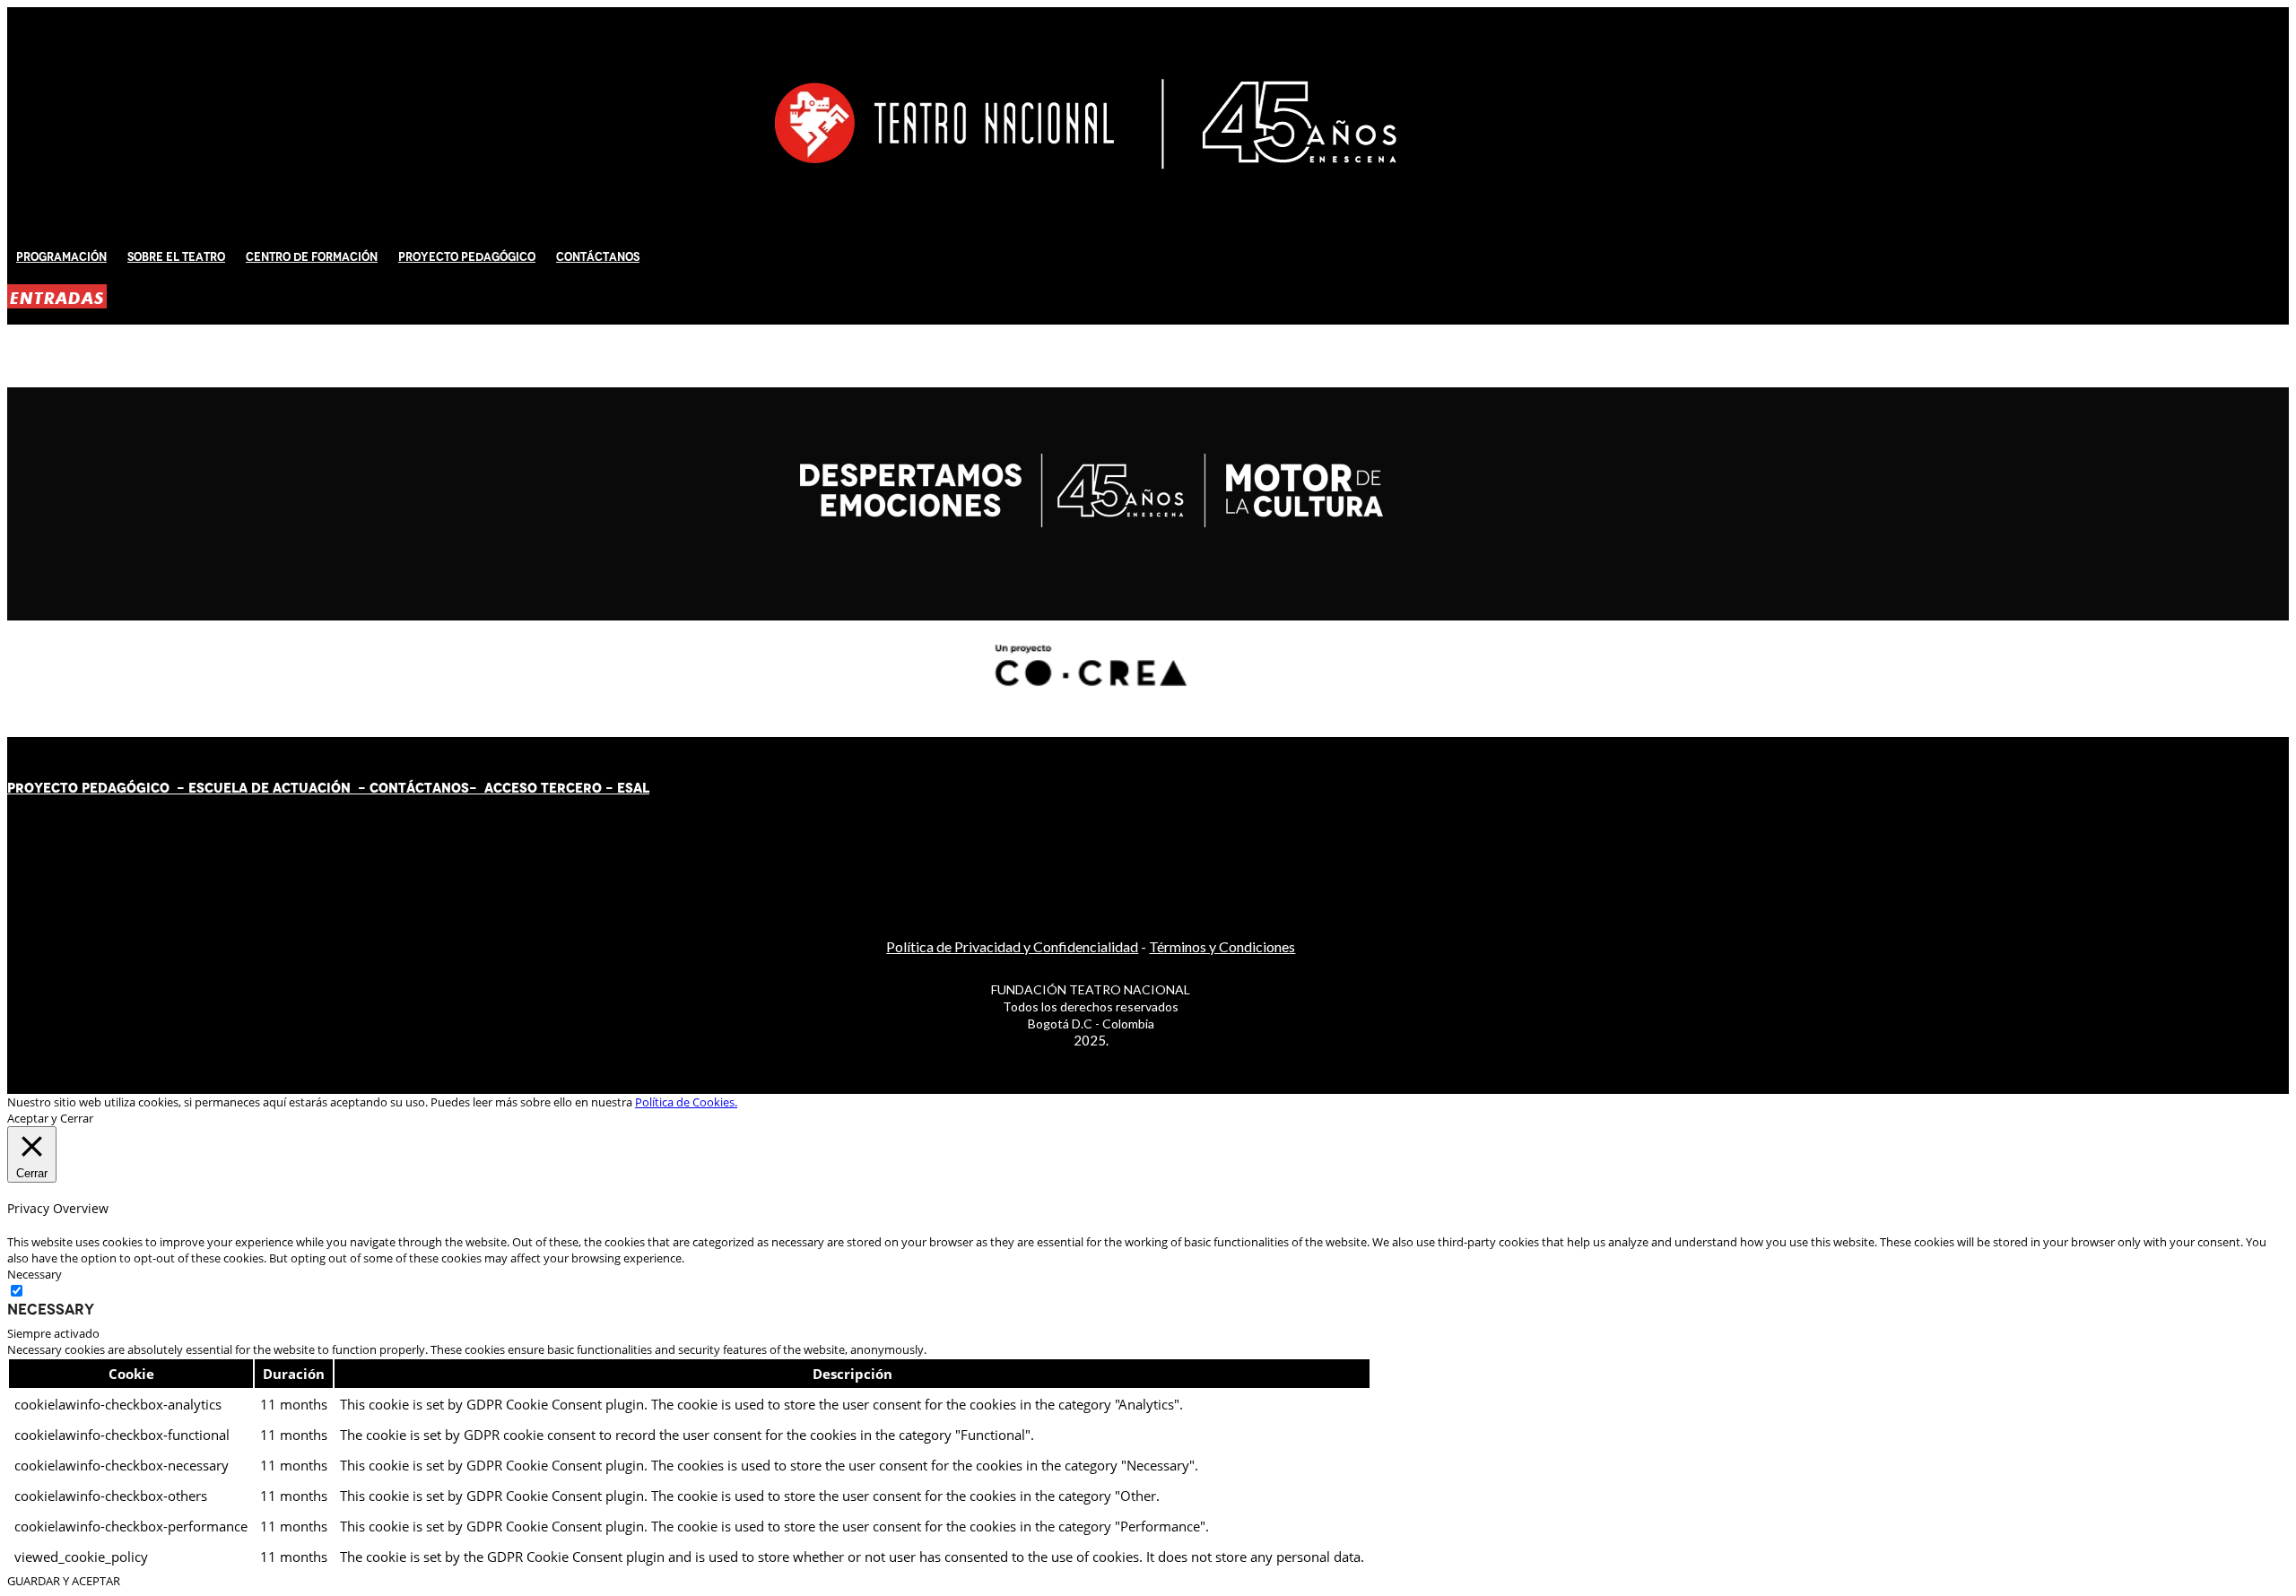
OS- (466, 788)
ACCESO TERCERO (545, 788)
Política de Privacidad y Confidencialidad (1012, 946)
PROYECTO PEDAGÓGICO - (98, 788)
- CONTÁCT (391, 788)
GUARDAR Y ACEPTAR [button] (64, 1581)
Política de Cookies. (686, 1102)
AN (442, 788)
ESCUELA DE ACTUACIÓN (270, 788)
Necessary (51, 1309)
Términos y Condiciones (1222, 946)
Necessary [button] (35, 1274)
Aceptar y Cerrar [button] (50, 1118)
